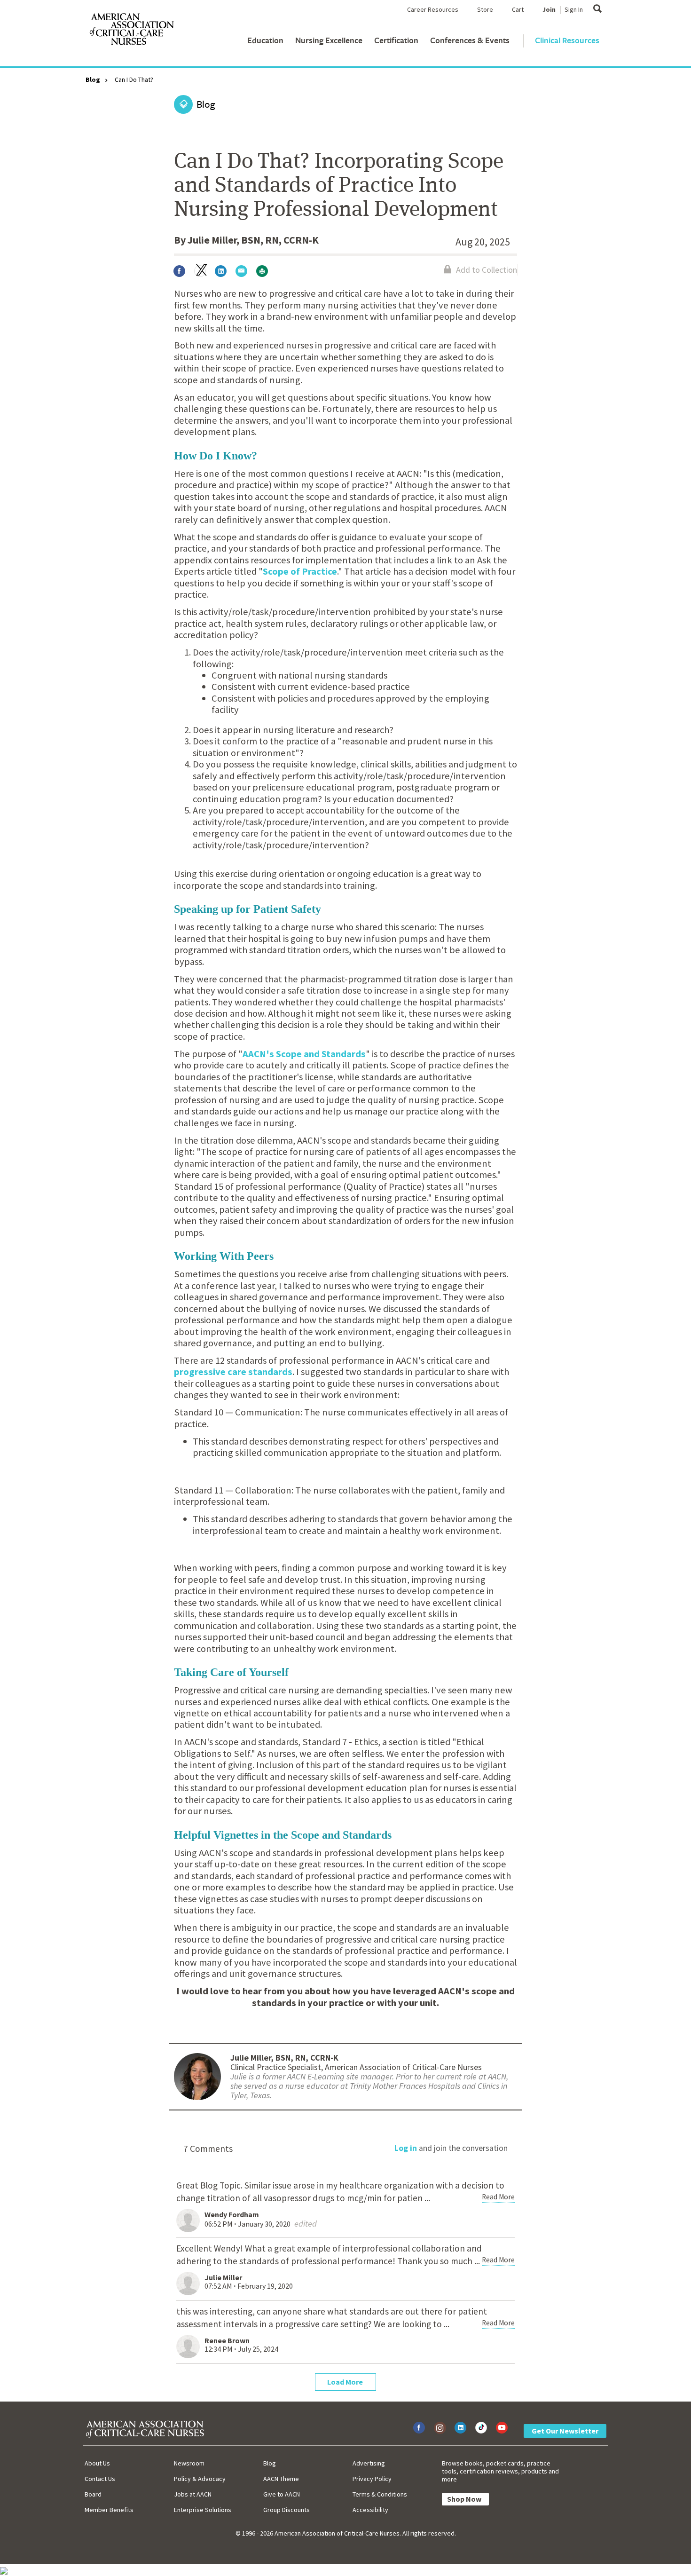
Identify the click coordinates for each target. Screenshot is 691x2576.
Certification (396, 40)
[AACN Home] (131, 31)
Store (485, 9)
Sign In (574, 9)
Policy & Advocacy (200, 2479)
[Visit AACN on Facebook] (419, 2428)
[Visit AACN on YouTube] (502, 2428)
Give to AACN (282, 2494)
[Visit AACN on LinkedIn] (460, 2428)
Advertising (369, 2463)
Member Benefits (109, 2510)
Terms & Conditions (380, 2494)
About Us (97, 2463)
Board (93, 2494)
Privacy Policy (372, 2479)
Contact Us (100, 2479)
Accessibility (370, 2510)
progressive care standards (233, 1372)
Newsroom (189, 2463)
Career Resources (433, 9)
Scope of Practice (300, 571)
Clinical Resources (567, 40)
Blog (93, 79)
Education (265, 40)
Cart (518, 9)
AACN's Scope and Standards (304, 1054)
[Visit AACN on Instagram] (440, 2428)
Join (549, 9)
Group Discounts (287, 2510)
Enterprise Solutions (203, 2510)
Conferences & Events (470, 40)
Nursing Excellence (329, 40)
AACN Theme (281, 2479)
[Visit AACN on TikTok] (481, 2428)
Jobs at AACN (193, 2494)
